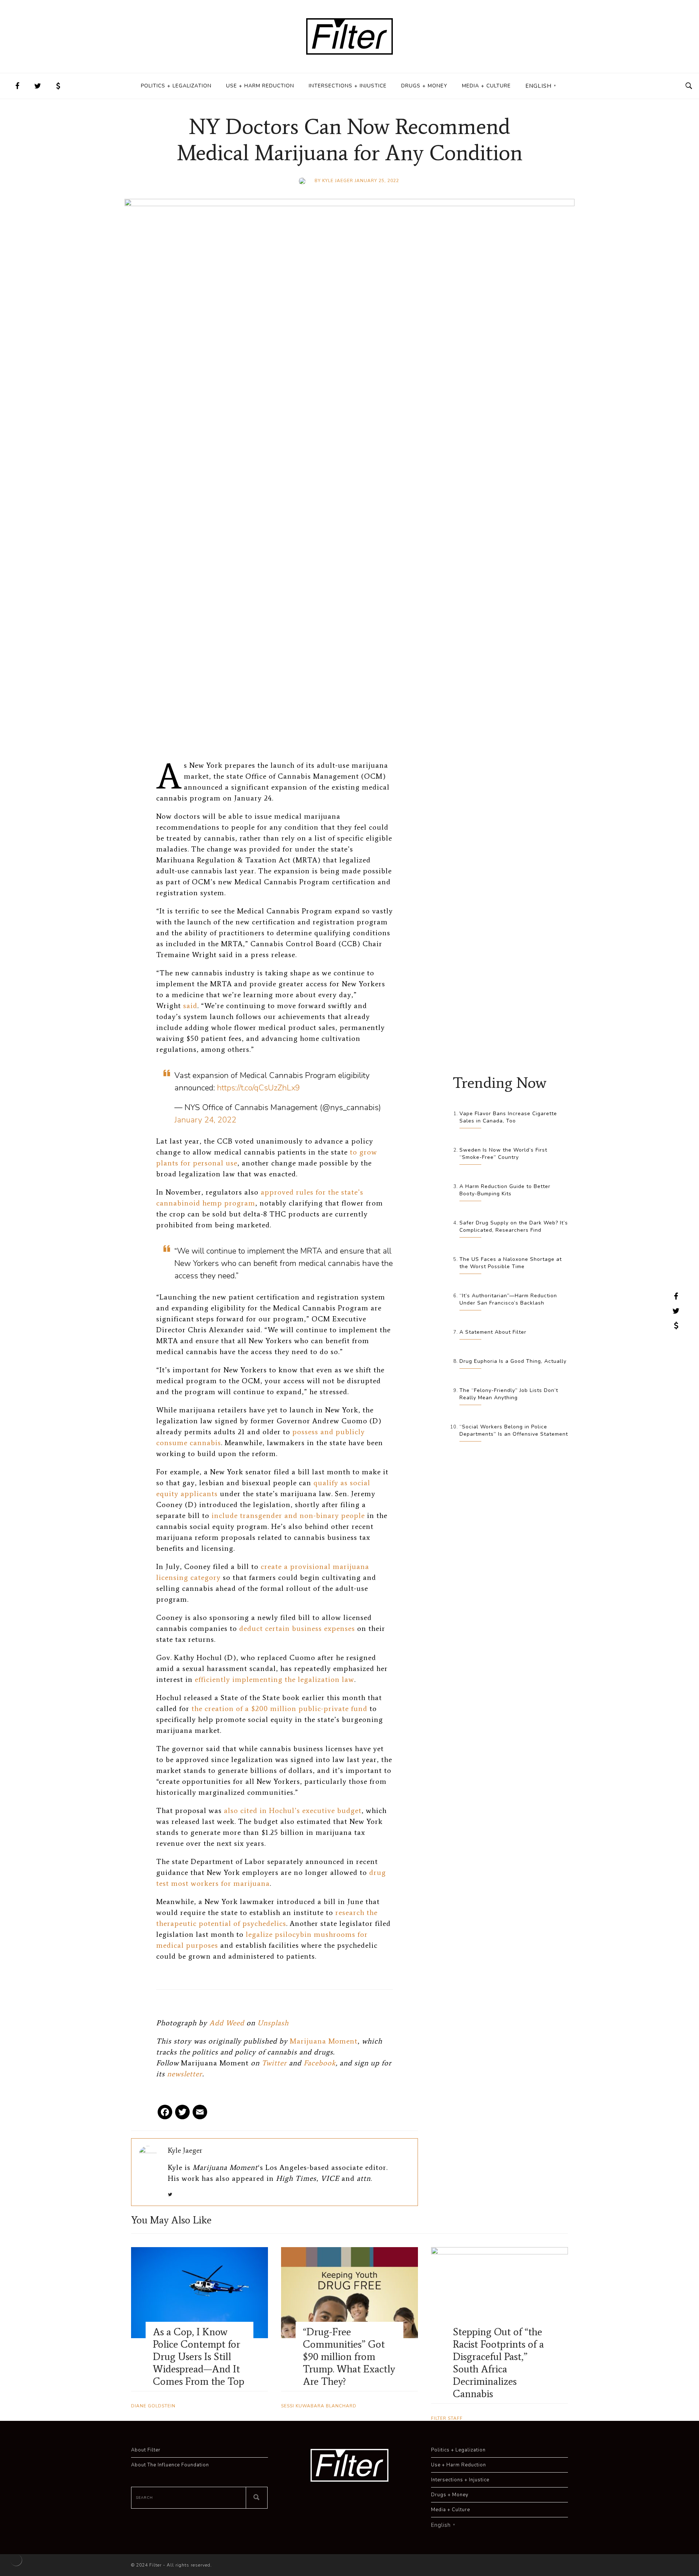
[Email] (200, 2115)
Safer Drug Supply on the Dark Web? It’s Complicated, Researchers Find (514, 1226)
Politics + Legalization (176, 86)
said (190, 1006)
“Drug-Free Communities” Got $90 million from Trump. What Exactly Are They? (349, 2356)
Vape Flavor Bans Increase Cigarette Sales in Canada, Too (508, 1117)
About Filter (146, 2450)
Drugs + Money (424, 86)
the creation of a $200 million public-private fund (279, 1708)
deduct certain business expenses (297, 1628)
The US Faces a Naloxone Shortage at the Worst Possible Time (511, 1263)
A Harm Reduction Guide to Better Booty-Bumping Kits (505, 1190)
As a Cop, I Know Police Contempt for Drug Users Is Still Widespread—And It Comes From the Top (199, 2356)
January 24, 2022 (205, 1120)
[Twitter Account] (38, 86)
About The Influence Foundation (170, 2465)
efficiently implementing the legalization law (275, 1679)
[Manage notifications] (16, 2560)
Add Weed (227, 2023)
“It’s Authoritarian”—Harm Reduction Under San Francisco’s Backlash (508, 1299)
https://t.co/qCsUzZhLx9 (258, 1088)
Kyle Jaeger (338, 181)
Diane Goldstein (153, 2406)
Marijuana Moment (324, 2041)
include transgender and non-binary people (288, 1515)
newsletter (185, 2074)
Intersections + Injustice (348, 86)
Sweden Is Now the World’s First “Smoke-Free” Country (503, 1154)
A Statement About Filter (493, 1332)
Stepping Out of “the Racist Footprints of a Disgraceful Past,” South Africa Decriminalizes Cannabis (498, 2363)
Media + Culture (486, 86)
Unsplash (273, 2023)
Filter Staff (447, 2418)
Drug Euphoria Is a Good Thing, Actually (513, 1361)
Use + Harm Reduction (260, 86)
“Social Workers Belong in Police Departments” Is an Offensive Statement (514, 1430)
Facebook (320, 2063)
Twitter (274, 2063)
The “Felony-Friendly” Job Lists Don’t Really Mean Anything (509, 1394)
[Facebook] (165, 2115)
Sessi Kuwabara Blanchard (319, 2406)
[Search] (257, 2498)
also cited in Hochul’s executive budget (293, 1810)
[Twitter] (182, 2115)
